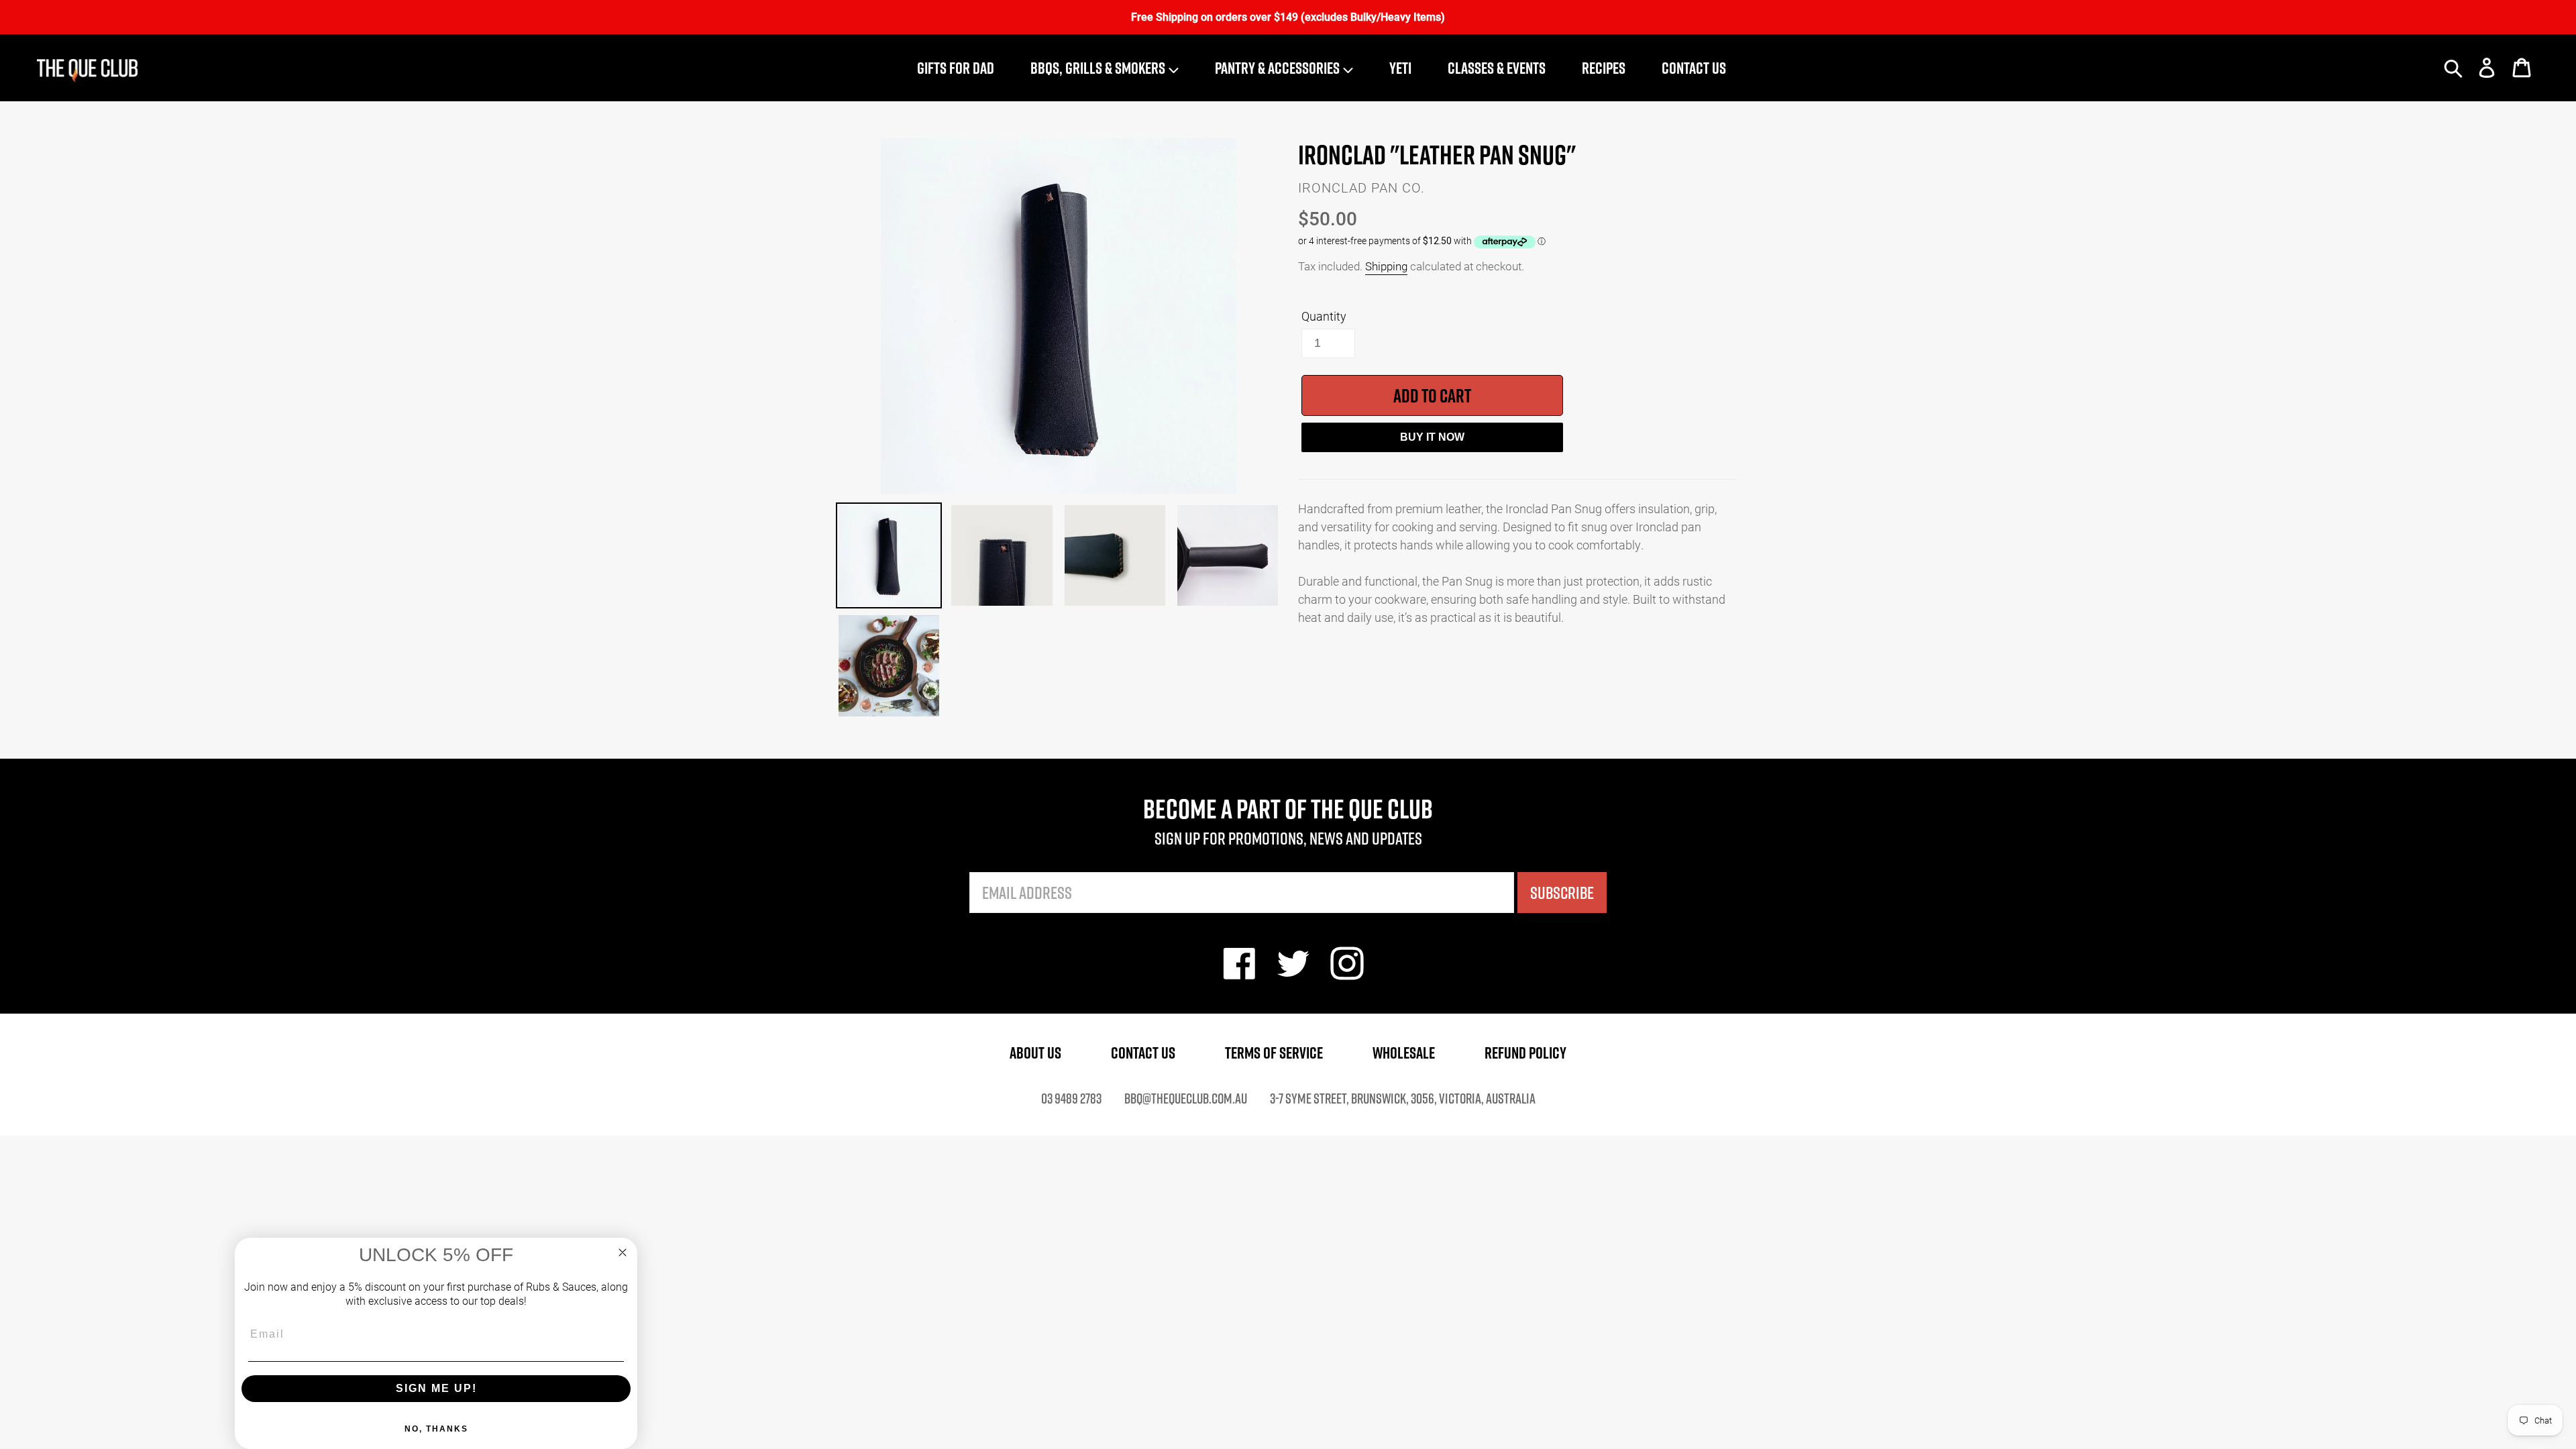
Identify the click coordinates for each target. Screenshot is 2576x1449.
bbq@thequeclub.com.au (1186, 1098)
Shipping (1386, 266)
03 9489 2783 (1071, 1098)
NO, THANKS (436, 1429)
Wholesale (1404, 1053)
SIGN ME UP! (436, 1388)
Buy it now (1432, 437)
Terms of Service (1274, 1053)
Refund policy (1525, 1053)
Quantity (1324, 316)
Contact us (1143, 1053)
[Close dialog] (623, 1252)
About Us (1035, 1053)
